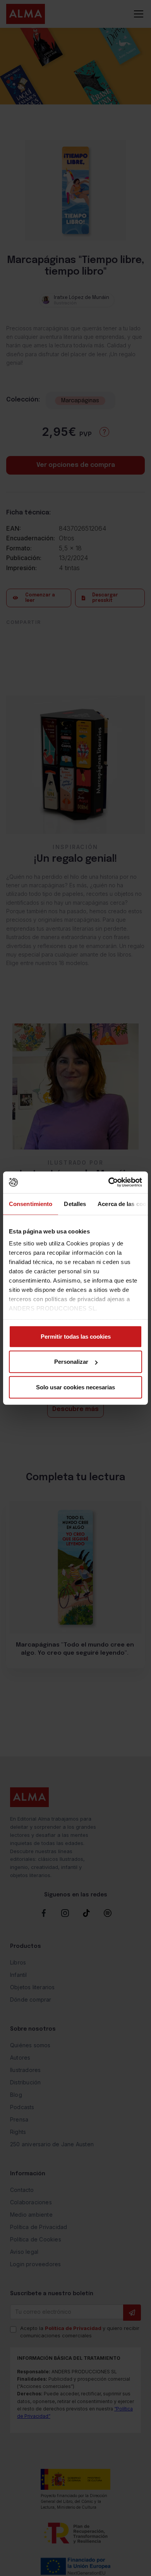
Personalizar (71, 1362)
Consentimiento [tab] (31, 1203)
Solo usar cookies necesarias (75, 1387)
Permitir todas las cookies (76, 1336)
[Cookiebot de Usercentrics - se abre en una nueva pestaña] (109, 1182)
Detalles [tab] (75, 1203)
